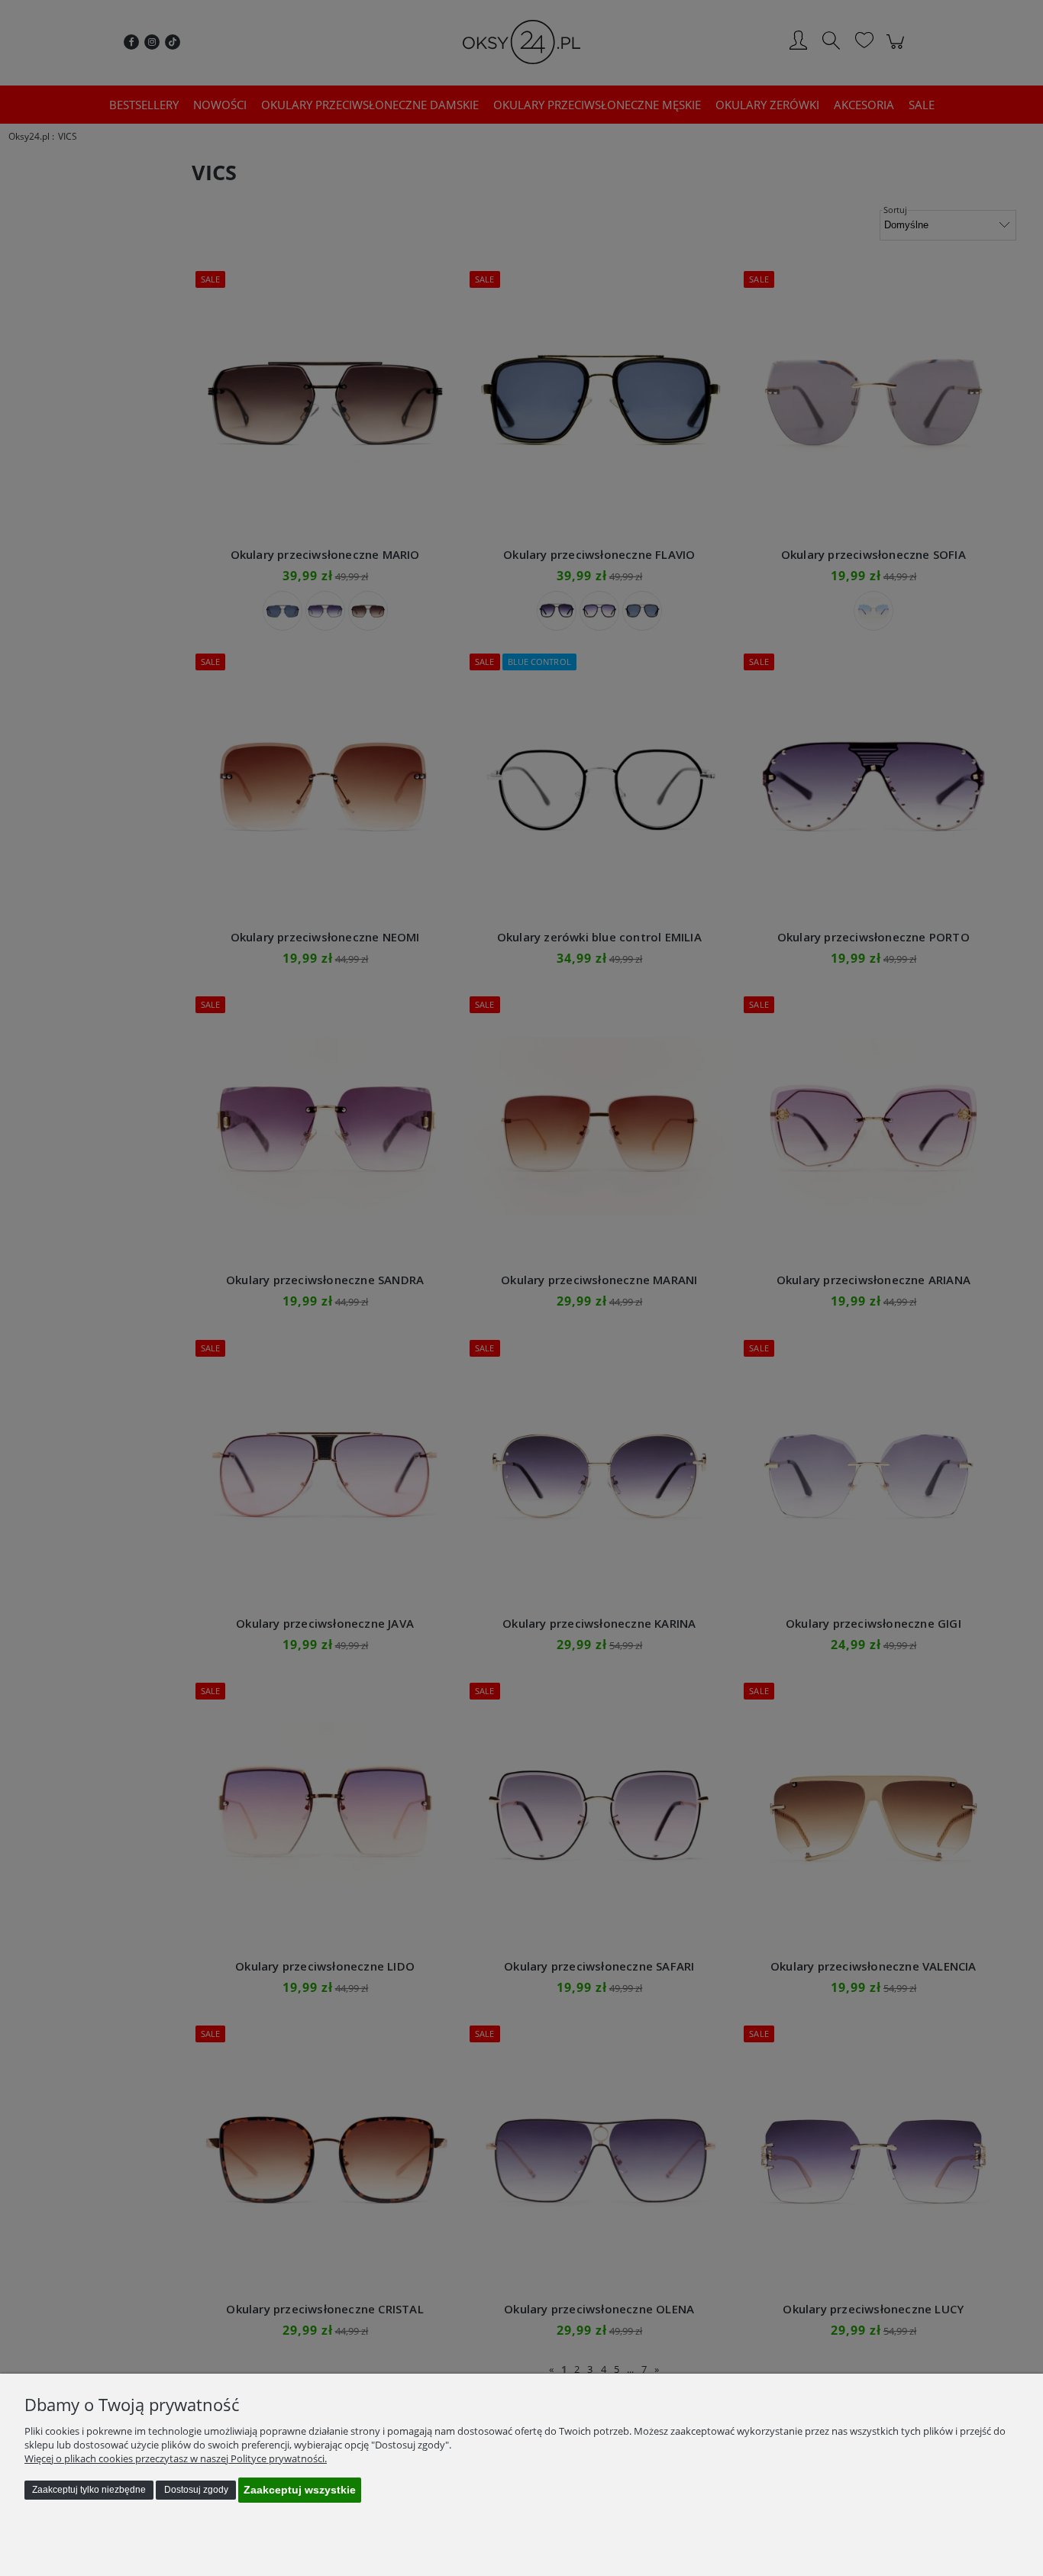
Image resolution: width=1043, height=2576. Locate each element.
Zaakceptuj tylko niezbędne (89, 2490)
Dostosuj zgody (196, 2490)
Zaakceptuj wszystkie (300, 2490)
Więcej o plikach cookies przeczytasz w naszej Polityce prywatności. (176, 2458)
